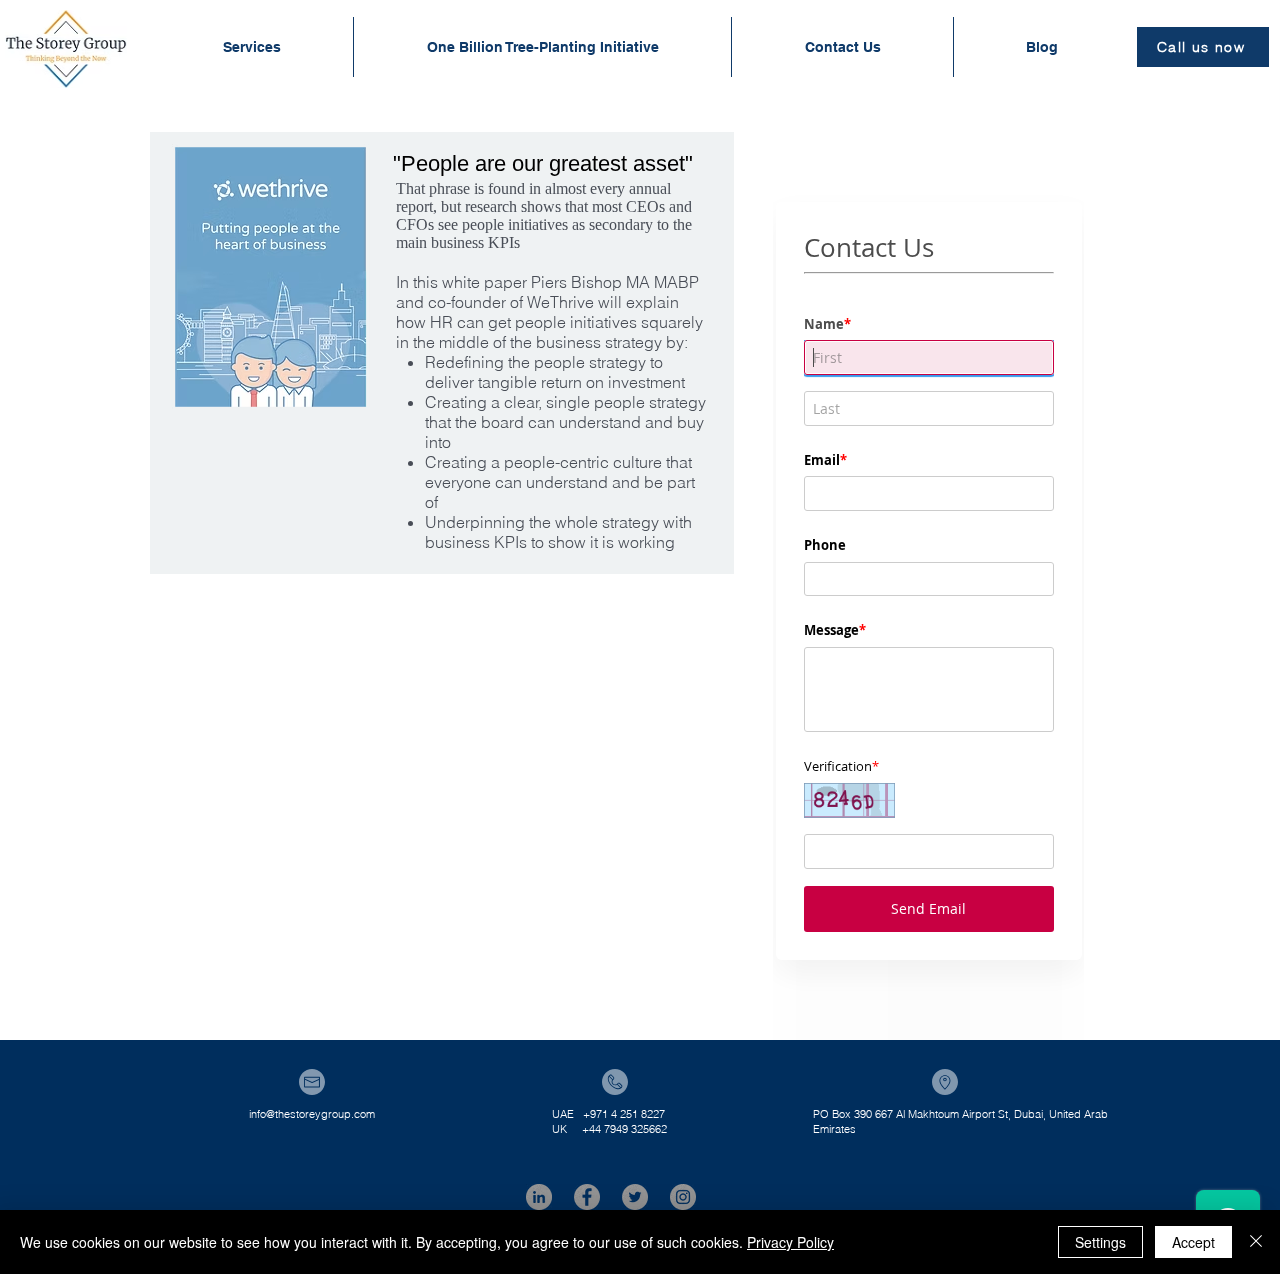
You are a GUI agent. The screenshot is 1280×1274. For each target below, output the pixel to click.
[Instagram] (683, 1197)
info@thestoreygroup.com (312, 1114)
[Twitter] (635, 1197)
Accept (1193, 1242)
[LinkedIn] (539, 1197)
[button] (251, 47)
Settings (1100, 1242)
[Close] (1256, 1242)
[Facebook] (587, 1197)
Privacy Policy (790, 1242)
